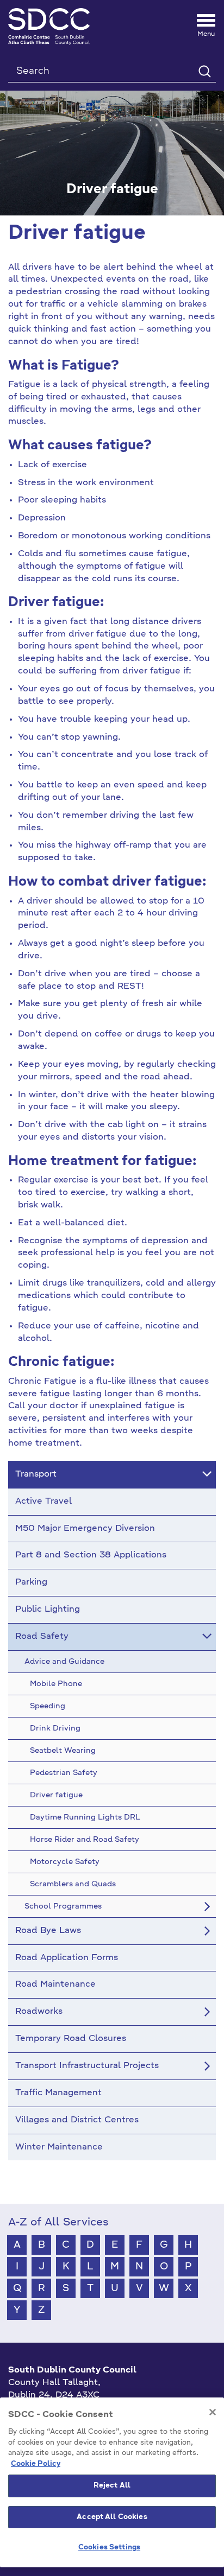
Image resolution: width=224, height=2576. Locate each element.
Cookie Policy (36, 2464)
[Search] (204, 71)
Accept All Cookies (112, 2517)
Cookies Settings (109, 2548)
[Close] (213, 2412)
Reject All (112, 2486)
